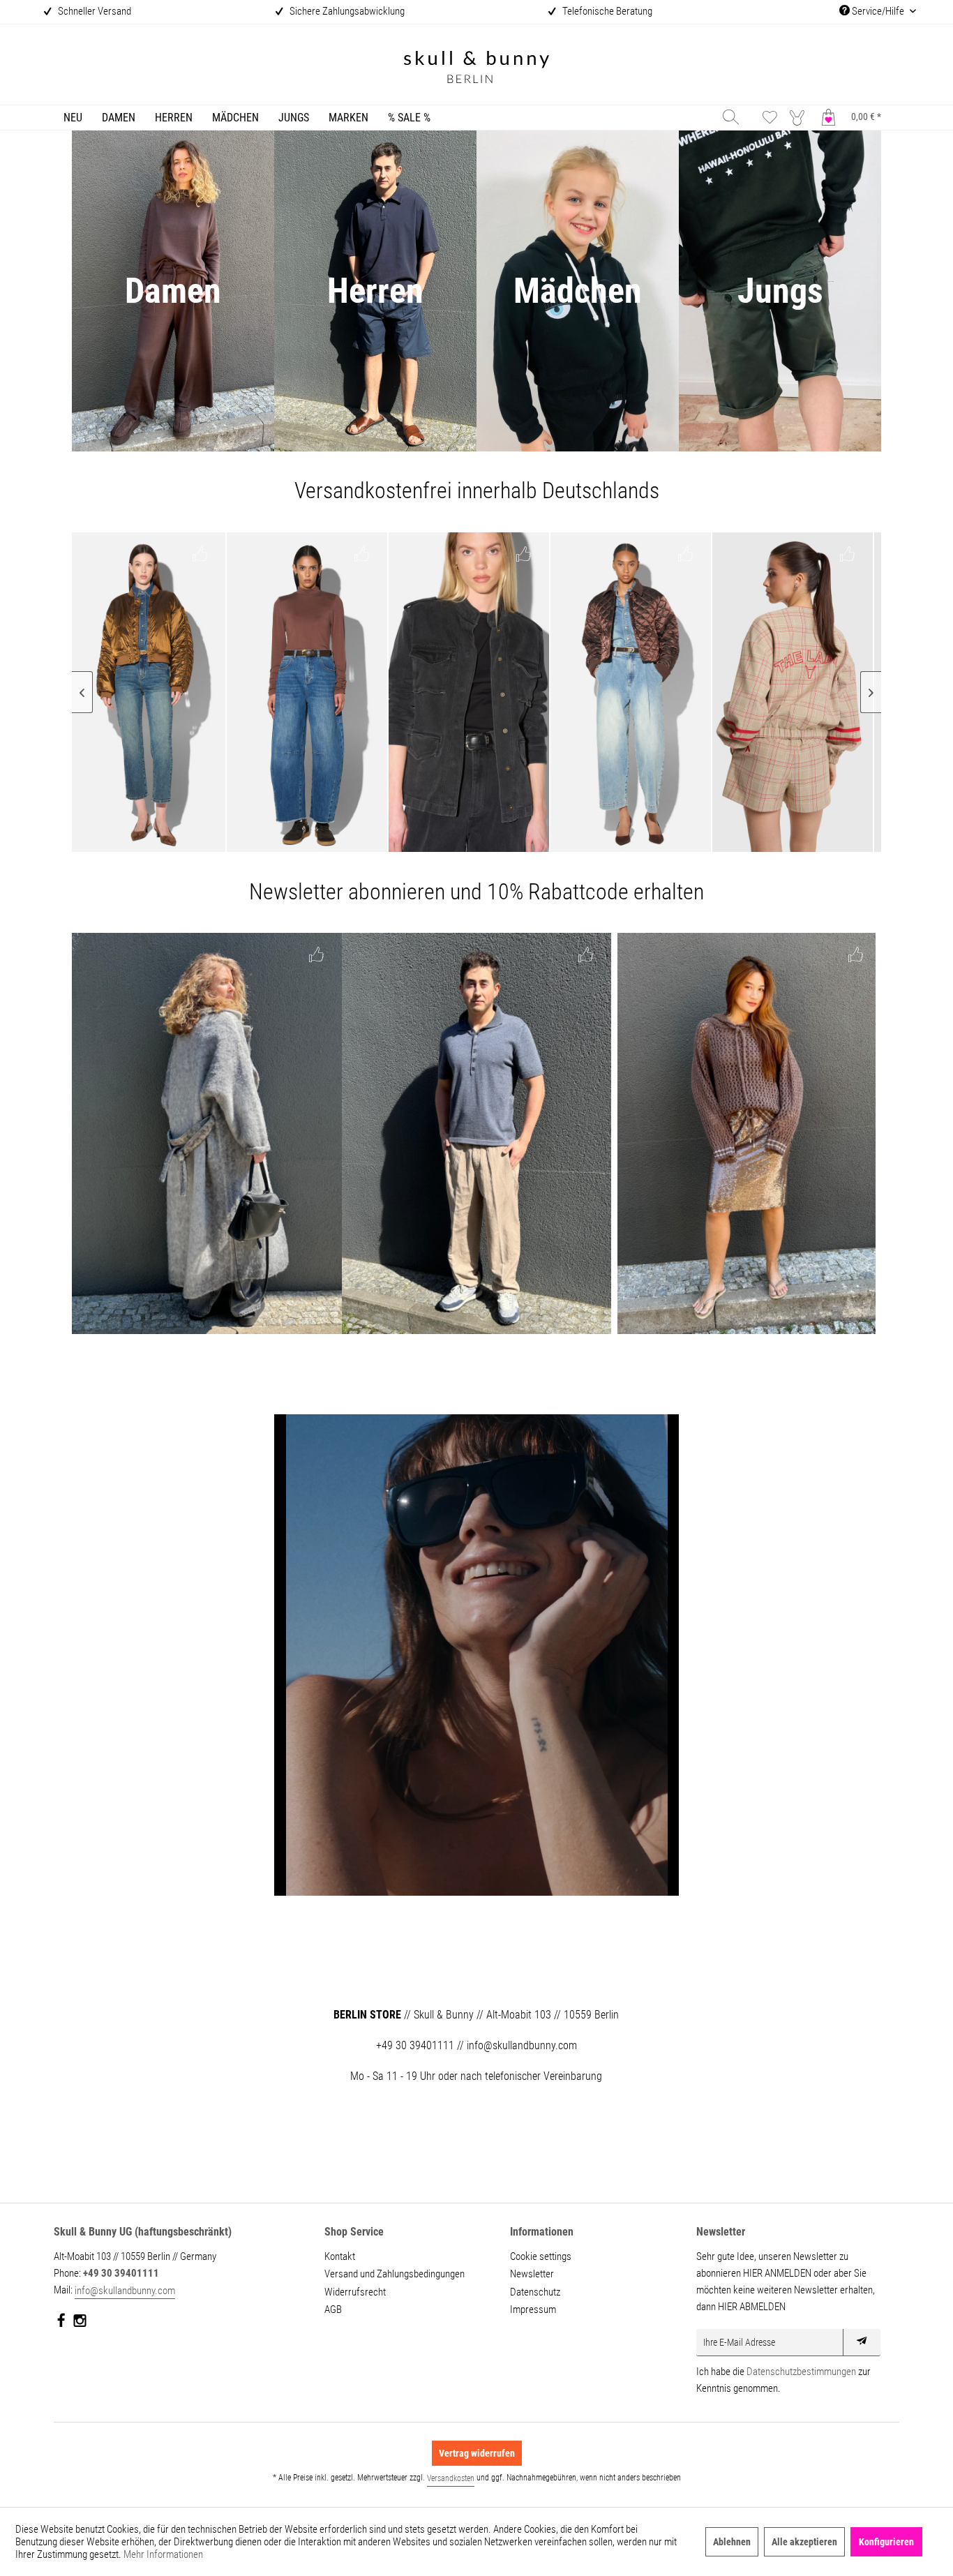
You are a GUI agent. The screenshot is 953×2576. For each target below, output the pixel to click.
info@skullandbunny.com (125, 2291)
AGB (333, 2309)
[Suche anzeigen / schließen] (731, 117)
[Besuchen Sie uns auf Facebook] (62, 2323)
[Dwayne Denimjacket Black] (332, 692)
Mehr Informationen (163, 2554)
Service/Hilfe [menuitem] (878, 11)
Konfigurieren (886, 2542)
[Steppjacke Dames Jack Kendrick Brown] (494, 692)
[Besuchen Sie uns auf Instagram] (80, 2323)
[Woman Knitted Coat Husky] (207, 1133)
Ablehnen (732, 2542)
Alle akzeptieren (804, 2542)
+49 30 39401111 (121, 2273)
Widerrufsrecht (355, 2292)
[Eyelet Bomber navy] (818, 692)
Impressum (533, 2309)
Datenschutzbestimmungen (801, 2372)
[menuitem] (73, 118)
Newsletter (532, 2274)
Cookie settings (541, 2256)
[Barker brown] (170, 692)
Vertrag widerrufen (477, 2453)
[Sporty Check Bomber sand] (656, 692)
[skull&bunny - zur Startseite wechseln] (476, 69)
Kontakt (340, 2256)
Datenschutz (535, 2292)
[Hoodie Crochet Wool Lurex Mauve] (746, 1133)
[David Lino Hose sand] (477, 1133)
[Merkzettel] (770, 117)
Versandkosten (451, 2478)
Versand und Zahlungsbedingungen (395, 2274)
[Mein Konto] (800, 117)
